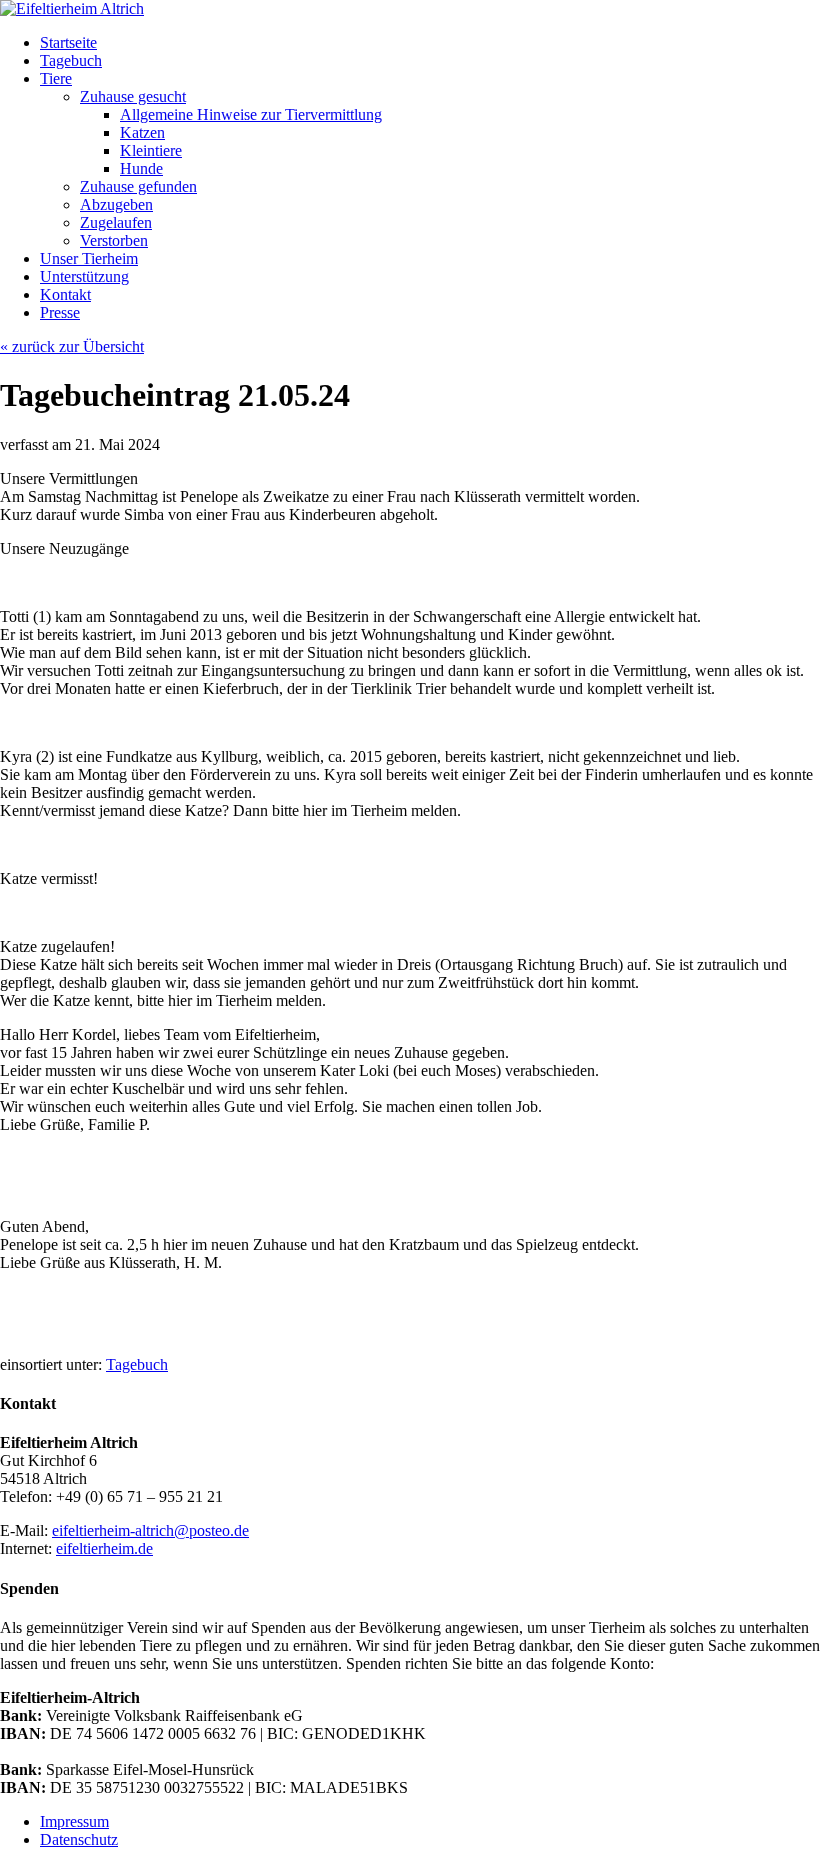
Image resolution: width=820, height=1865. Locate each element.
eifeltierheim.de (104, 1548)
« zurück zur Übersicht (72, 346)
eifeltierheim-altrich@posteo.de (150, 1530)
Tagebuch (137, 1364)
